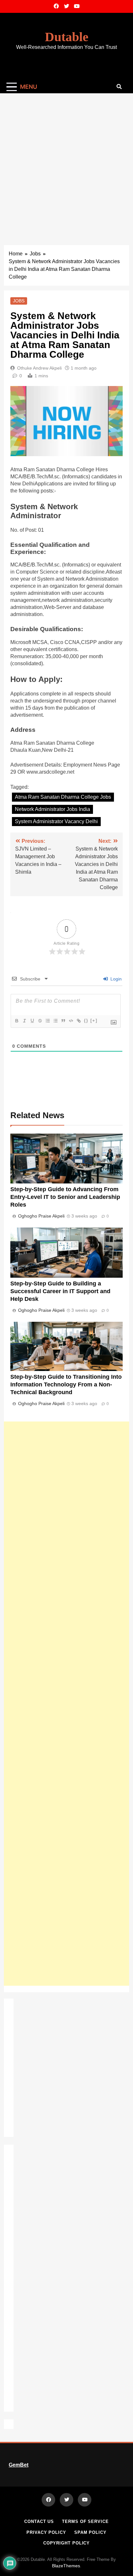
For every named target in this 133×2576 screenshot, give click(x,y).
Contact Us (39, 2521)
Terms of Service (85, 2521)
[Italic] (24, 1021)
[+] (94, 1021)
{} (86, 1021)
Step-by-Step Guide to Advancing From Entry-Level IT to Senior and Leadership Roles (65, 1197)
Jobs (19, 301)
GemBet (19, 2465)
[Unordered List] (55, 1021)
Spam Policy (90, 2532)
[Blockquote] (63, 1021)
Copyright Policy (67, 2543)
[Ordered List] (47, 1021)
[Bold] (16, 1021)
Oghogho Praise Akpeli (41, 1216)
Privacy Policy (46, 2532)
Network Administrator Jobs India (52, 809)
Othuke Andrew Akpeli (39, 368)
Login (115, 979)
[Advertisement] (66, 163)
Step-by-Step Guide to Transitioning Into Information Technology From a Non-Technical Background (66, 1385)
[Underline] (32, 1021)
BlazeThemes (66, 2566)
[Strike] (40, 1021)
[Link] (78, 1021)
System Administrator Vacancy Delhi (56, 821)
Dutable (67, 37)
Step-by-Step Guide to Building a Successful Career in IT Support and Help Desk (60, 1291)
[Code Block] (71, 1021)
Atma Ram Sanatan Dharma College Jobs (63, 797)
